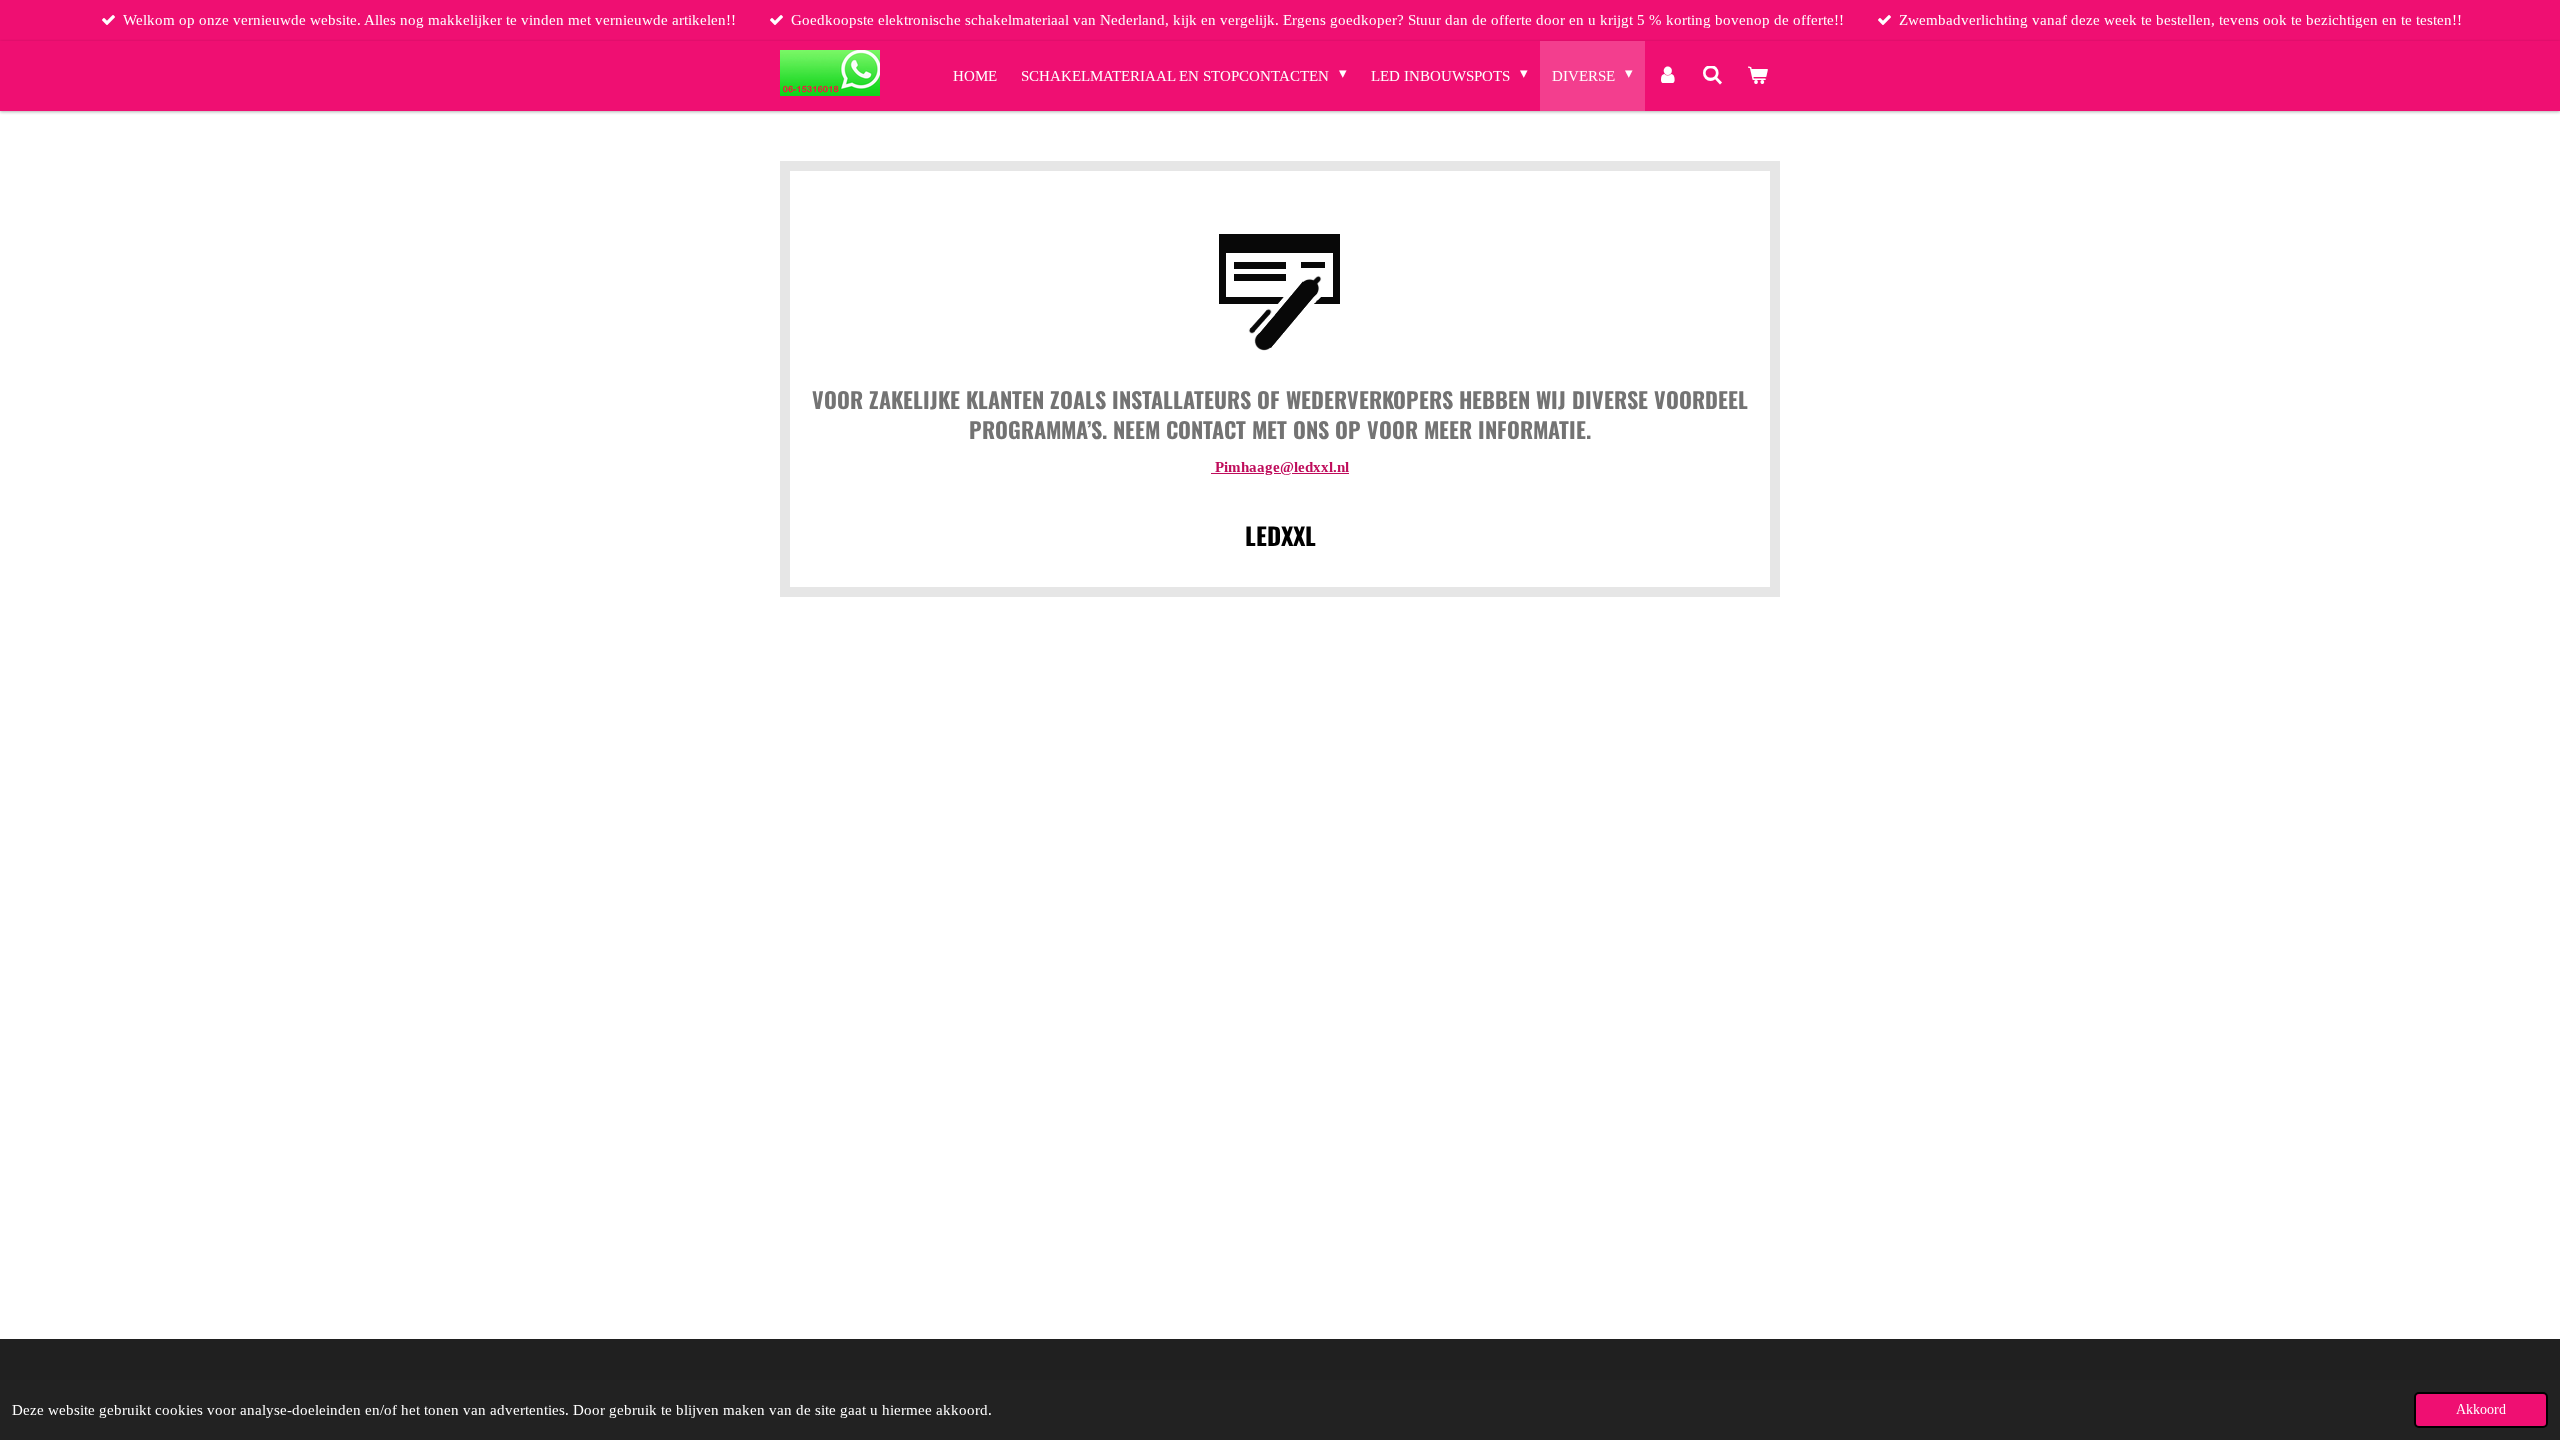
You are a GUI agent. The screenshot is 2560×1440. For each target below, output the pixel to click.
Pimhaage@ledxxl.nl (1280, 467)
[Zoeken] (1712, 76)
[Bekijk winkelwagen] (1757, 76)
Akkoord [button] (2481, 1409)
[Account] (1667, 76)
